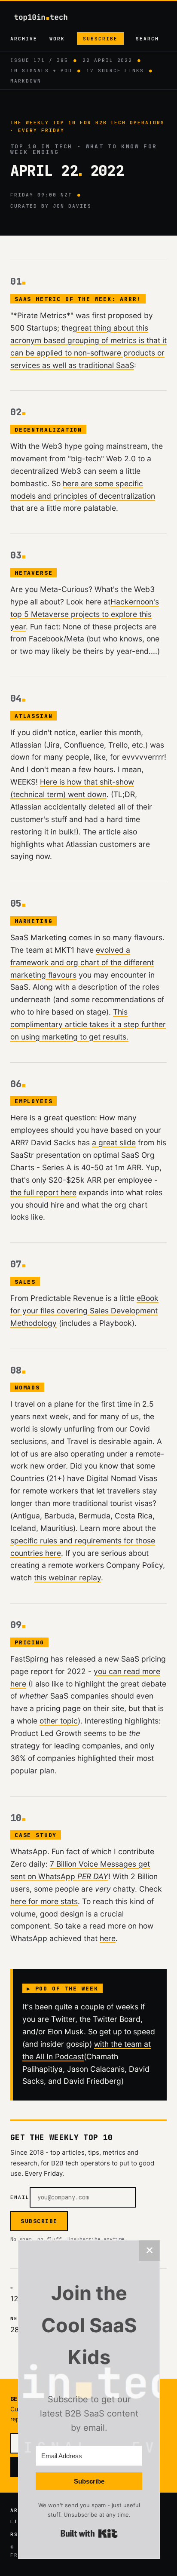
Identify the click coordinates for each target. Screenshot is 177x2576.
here (108, 1938)
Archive (24, 39)
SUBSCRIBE (39, 2221)
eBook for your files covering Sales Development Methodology (84, 1311)
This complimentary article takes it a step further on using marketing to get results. (88, 1024)
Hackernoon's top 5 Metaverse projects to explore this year (85, 614)
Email (20, 2197)
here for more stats (44, 1901)
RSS (16, 2534)
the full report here (43, 1192)
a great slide (114, 1142)
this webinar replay (67, 1578)
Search (147, 39)
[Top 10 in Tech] (49, 17)
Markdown (26, 81)
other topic (59, 1721)
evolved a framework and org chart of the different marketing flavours (82, 962)
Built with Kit (89, 2533)
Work (57, 39)
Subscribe (100, 39)
